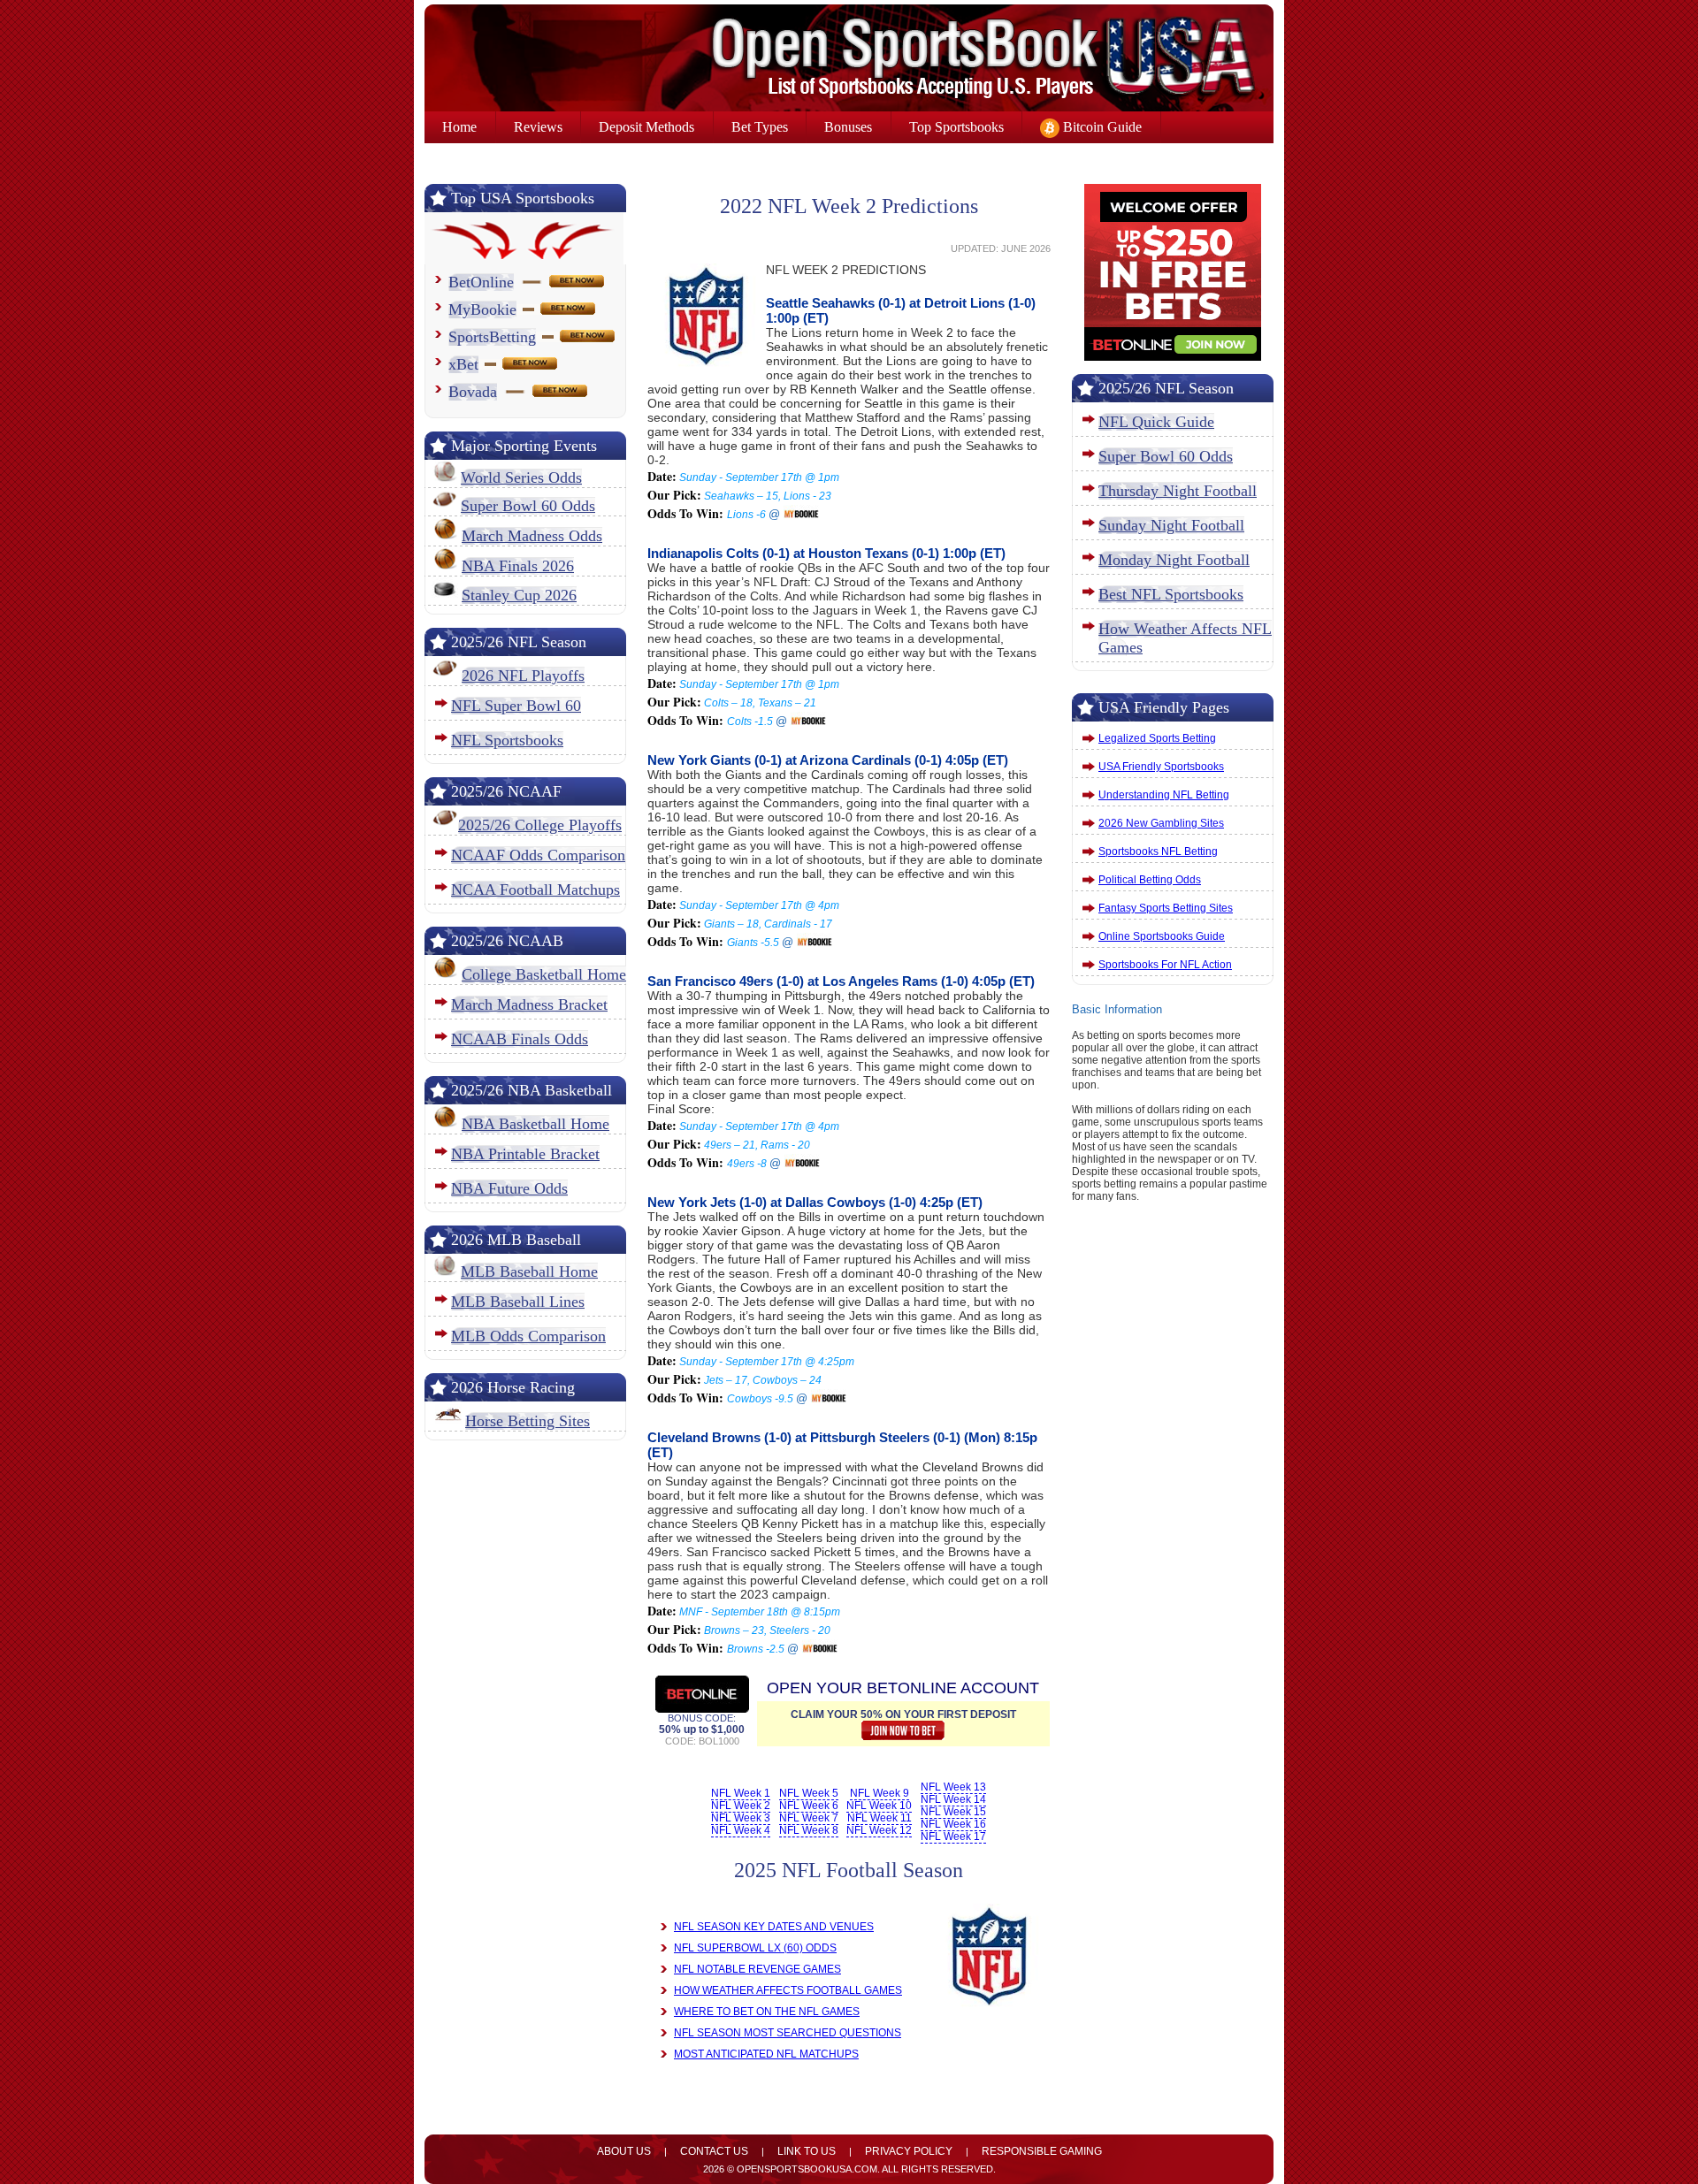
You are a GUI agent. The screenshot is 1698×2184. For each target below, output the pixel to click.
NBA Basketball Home (535, 1124)
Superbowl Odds (490, 159)
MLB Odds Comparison (528, 1336)
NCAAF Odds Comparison (538, 855)
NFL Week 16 (953, 1824)
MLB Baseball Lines (518, 1302)
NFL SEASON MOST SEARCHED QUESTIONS (788, 2033)
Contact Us (714, 2151)
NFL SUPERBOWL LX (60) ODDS (755, 1948)
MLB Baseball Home (529, 1271)
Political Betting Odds (1150, 880)
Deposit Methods (646, 127)
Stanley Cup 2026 (519, 595)
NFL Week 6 (809, 1806)
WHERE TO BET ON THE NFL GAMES (767, 2012)
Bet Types (760, 127)
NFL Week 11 (880, 1818)
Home (459, 127)
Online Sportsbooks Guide (1162, 936)
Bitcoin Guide (1101, 127)
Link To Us (807, 2151)
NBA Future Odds (509, 1188)
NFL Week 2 (741, 1806)
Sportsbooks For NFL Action (1165, 965)
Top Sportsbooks (956, 127)
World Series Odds (521, 477)
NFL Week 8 (809, 1830)
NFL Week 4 (741, 1830)
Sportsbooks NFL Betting (1158, 851)
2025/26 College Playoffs (540, 825)
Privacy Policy (909, 2151)
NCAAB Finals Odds (520, 1039)
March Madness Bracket (529, 1004)
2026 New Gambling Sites (1161, 823)
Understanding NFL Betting (1164, 795)
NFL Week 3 (741, 1818)
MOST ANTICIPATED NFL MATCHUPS (766, 2054)
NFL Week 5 (809, 1793)
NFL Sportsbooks (507, 740)
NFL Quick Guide (1156, 422)
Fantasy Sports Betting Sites (1166, 908)
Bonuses (848, 127)
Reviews (538, 127)
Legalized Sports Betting (1157, 738)
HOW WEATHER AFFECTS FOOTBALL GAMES (788, 1990)
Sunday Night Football (1171, 525)
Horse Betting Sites (528, 1421)
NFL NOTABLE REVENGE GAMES (757, 1969)
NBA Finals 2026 (518, 566)
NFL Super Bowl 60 (516, 706)
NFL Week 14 (953, 1799)
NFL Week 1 (741, 1793)
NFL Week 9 (880, 1793)
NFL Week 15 (953, 1812)
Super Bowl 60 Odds (528, 506)
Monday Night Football (1174, 560)
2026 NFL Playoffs (523, 676)
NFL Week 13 (953, 1787)
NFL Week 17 (953, 1837)
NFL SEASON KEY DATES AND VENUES (774, 1927)
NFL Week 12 (879, 1830)
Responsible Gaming (1042, 2151)
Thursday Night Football (1178, 491)
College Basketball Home (544, 974)
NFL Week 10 (879, 1806)
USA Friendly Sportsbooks (1161, 767)
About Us (624, 2151)
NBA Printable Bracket (525, 1154)
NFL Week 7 (809, 1818)
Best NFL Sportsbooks (1171, 594)
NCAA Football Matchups (535, 890)
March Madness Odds (532, 536)
